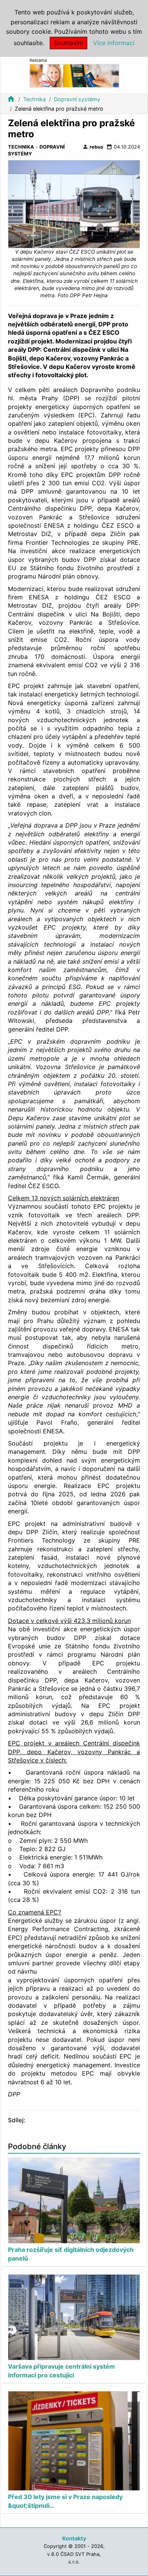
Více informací (114, 43)
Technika (35, 99)
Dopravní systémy (77, 99)
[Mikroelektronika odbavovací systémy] (74, 75)
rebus (93, 147)
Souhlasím (68, 43)
